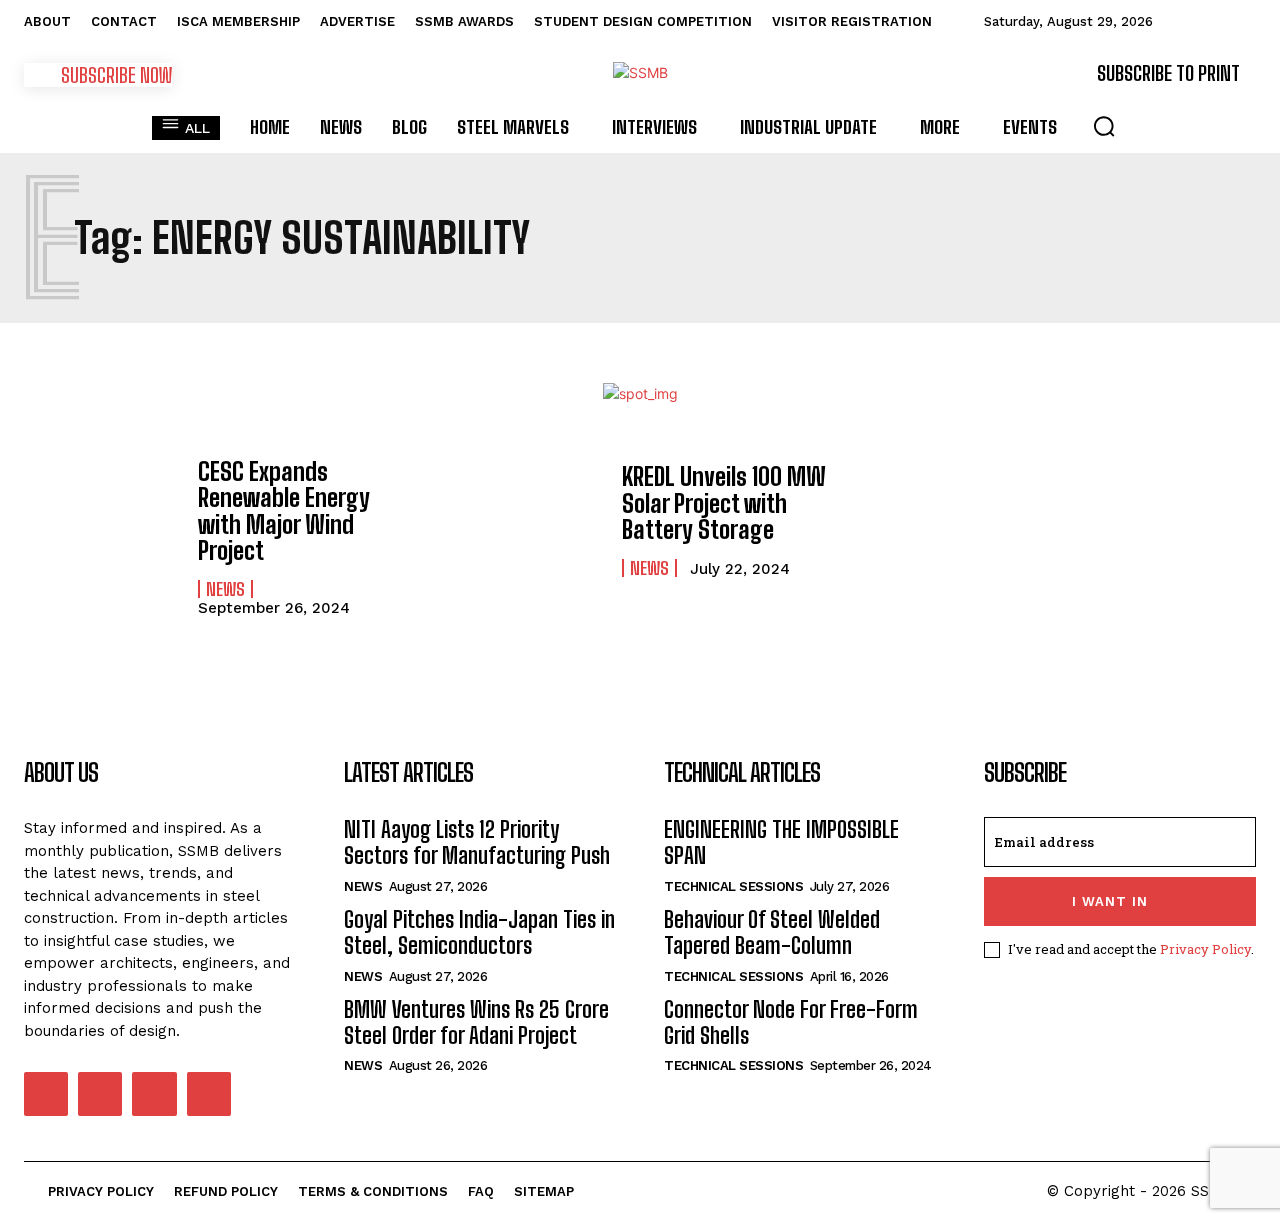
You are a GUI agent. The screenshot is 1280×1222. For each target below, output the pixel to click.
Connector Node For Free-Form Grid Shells (791, 1022)
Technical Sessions (733, 886)
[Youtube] (209, 1094)
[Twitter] (154, 1094)
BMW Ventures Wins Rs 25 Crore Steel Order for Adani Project (476, 1022)
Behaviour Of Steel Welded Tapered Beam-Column (772, 932)
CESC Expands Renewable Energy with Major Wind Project (284, 511)
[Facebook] (46, 1094)
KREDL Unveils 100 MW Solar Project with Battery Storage (724, 503)
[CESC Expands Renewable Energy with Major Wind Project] (101, 520)
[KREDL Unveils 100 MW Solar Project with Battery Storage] (525, 520)
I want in (1110, 901)
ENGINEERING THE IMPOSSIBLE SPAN (781, 842)
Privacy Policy (1205, 949)
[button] (1104, 126)
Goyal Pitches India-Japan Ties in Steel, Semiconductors (479, 932)
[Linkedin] (100, 1094)
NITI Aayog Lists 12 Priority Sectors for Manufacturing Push (477, 842)
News (225, 589)
